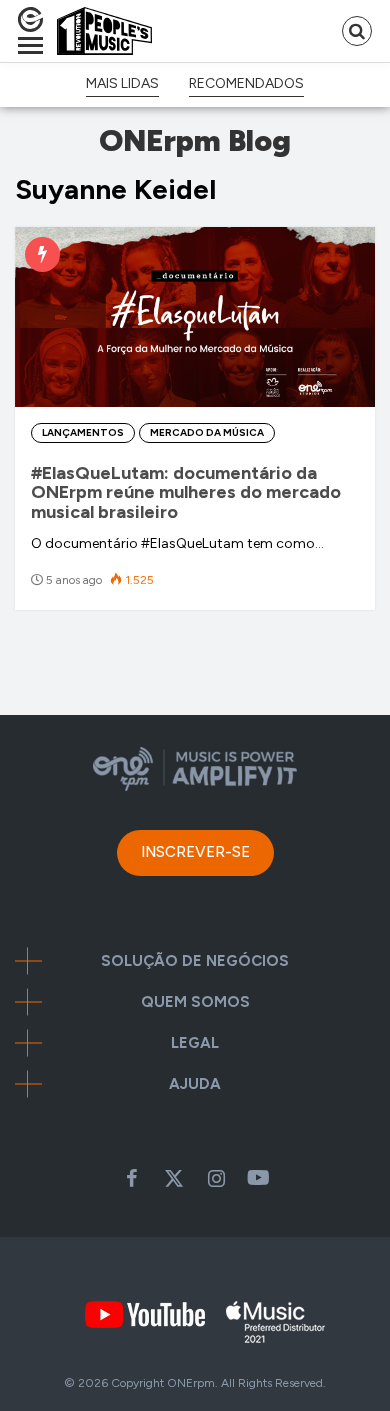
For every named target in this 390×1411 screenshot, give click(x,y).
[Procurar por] (357, 31)
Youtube (258, 1178)
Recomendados (246, 83)
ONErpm (191, 1383)
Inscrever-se (195, 852)
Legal (195, 1043)
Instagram (216, 1178)
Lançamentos (83, 432)
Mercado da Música (207, 432)
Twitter (174, 1178)
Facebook (132, 1178)
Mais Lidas (122, 83)
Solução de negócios (195, 961)
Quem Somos (195, 1002)
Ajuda (195, 1084)
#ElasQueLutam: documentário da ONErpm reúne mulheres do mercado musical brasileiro (186, 493)
